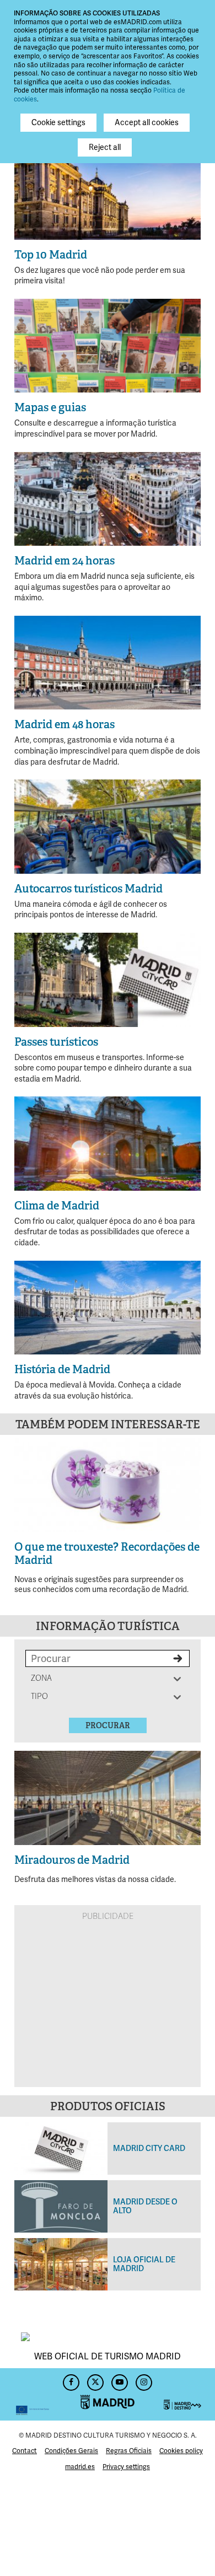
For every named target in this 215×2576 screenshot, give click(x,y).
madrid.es (80, 2467)
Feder (33, 2394)
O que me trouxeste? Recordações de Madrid (107, 1553)
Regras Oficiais (129, 2451)
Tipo (42, 1696)
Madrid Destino (182, 2394)
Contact (25, 2451)
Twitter (95, 2381)
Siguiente (186, 1484)
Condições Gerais (71, 2451)
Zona (42, 1678)
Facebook (71, 2381)
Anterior (29, 1484)
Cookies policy (181, 2451)
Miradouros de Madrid (72, 1860)
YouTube (120, 2381)
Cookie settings (58, 123)
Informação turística (108, 1626)
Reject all (105, 147)
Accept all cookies (147, 123)
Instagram (144, 2381)
